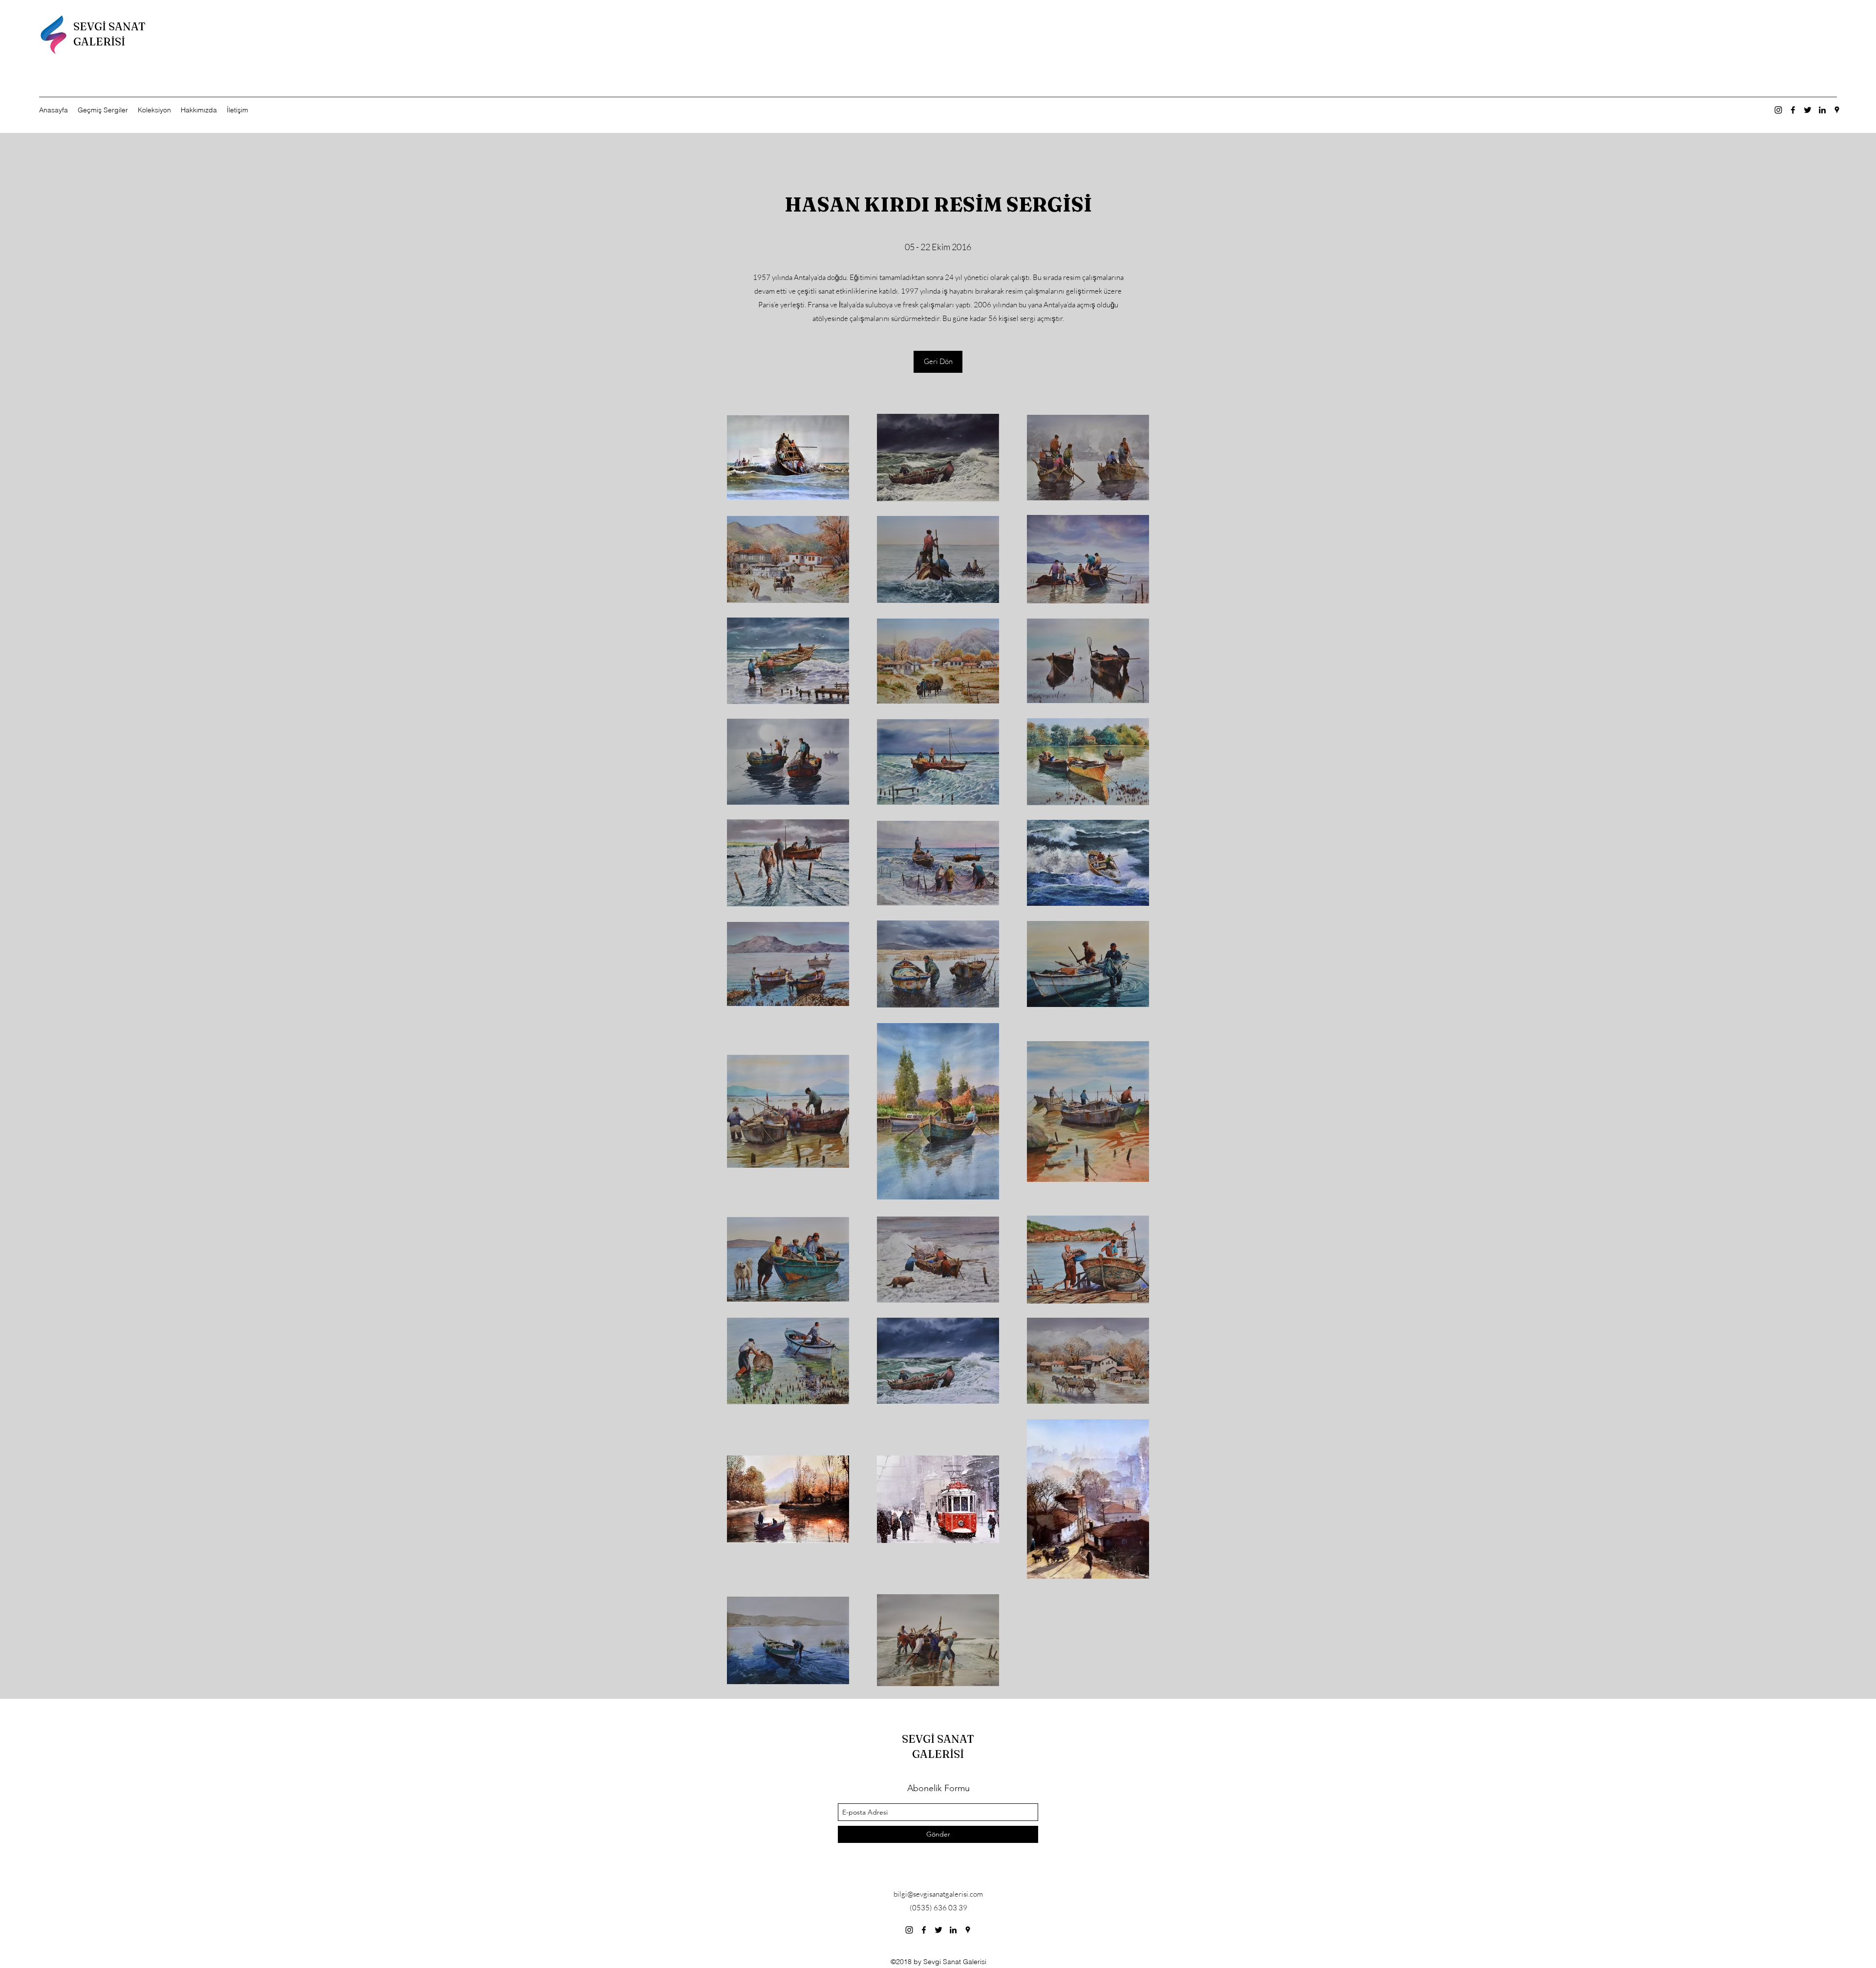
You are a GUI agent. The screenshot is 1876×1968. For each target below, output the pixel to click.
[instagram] (1778, 110)
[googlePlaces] (1837, 110)
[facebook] (1793, 110)
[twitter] (1808, 110)
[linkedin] (1822, 110)
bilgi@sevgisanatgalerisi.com (938, 1894)
